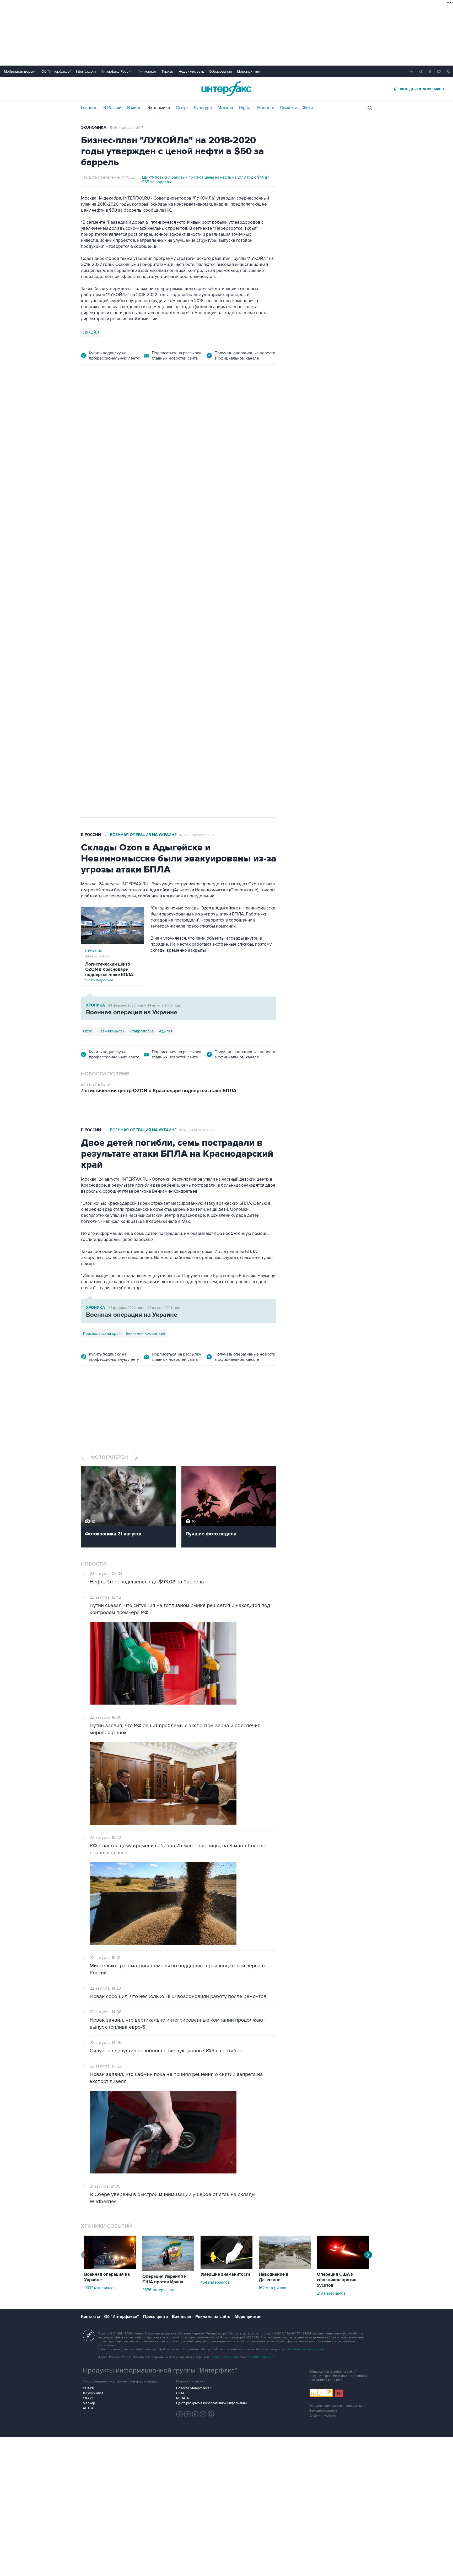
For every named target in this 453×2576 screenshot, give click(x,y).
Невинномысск (111, 1031)
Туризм (168, 71)
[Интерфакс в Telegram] (187, 2414)
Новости (266, 108)
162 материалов (273, 2288)
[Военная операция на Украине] (110, 2268)
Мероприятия (249, 71)
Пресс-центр (155, 2317)
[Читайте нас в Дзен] (180, 2414)
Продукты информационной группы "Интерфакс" (160, 2370)
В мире (134, 108)
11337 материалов (100, 2288)
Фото (308, 108)
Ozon (113, 644)
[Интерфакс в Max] (211, 2414)
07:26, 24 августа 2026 (197, 835)
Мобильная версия (20, 71)
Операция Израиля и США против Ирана (165, 2279)
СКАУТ (88, 2398)
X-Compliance (93, 2393)
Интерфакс (226, 89)
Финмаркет (147, 71)
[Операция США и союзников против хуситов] (343, 2268)
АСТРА (88, 2408)
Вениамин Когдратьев (145, 1333)
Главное (89, 108)
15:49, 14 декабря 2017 (126, 128)
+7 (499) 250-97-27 (262, 2357)
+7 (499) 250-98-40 (225, 2357)
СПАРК (88, 2388)
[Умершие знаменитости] (226, 2268)
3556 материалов (158, 2290)
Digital (245, 108)
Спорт (182, 108)
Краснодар (93, 644)
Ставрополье (142, 1031)
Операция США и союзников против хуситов (337, 2280)
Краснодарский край (102, 1333)
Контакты (90, 2317)
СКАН (181, 2393)
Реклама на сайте (213, 2317)
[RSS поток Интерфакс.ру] (203, 2414)
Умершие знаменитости (225, 2274)
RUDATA (183, 2398)
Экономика (159, 108)
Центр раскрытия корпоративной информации (211, 2403)
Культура (203, 108)
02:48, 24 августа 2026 (197, 1130)
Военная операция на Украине (143, 401)
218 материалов (331, 2293)
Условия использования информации (337, 2406)
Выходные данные (323, 2411)
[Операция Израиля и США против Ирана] (168, 2270)
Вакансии (182, 2317)
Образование (220, 71)
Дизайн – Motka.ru (323, 2416)
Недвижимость (191, 71)
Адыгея (166, 1031)
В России (112, 108)
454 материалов (215, 2282)
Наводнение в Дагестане (274, 2277)
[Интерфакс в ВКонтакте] (195, 2414)
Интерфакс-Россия (117, 71)
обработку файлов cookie (306, 2349)
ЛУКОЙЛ (91, 332)
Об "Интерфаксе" (56, 71)
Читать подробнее (109, 972)
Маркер (89, 2403)
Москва (225, 108)
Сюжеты (288, 108)
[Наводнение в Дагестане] (285, 2268)
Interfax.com (86, 71)
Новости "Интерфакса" (193, 2388)
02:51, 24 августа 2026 (196, 401)
